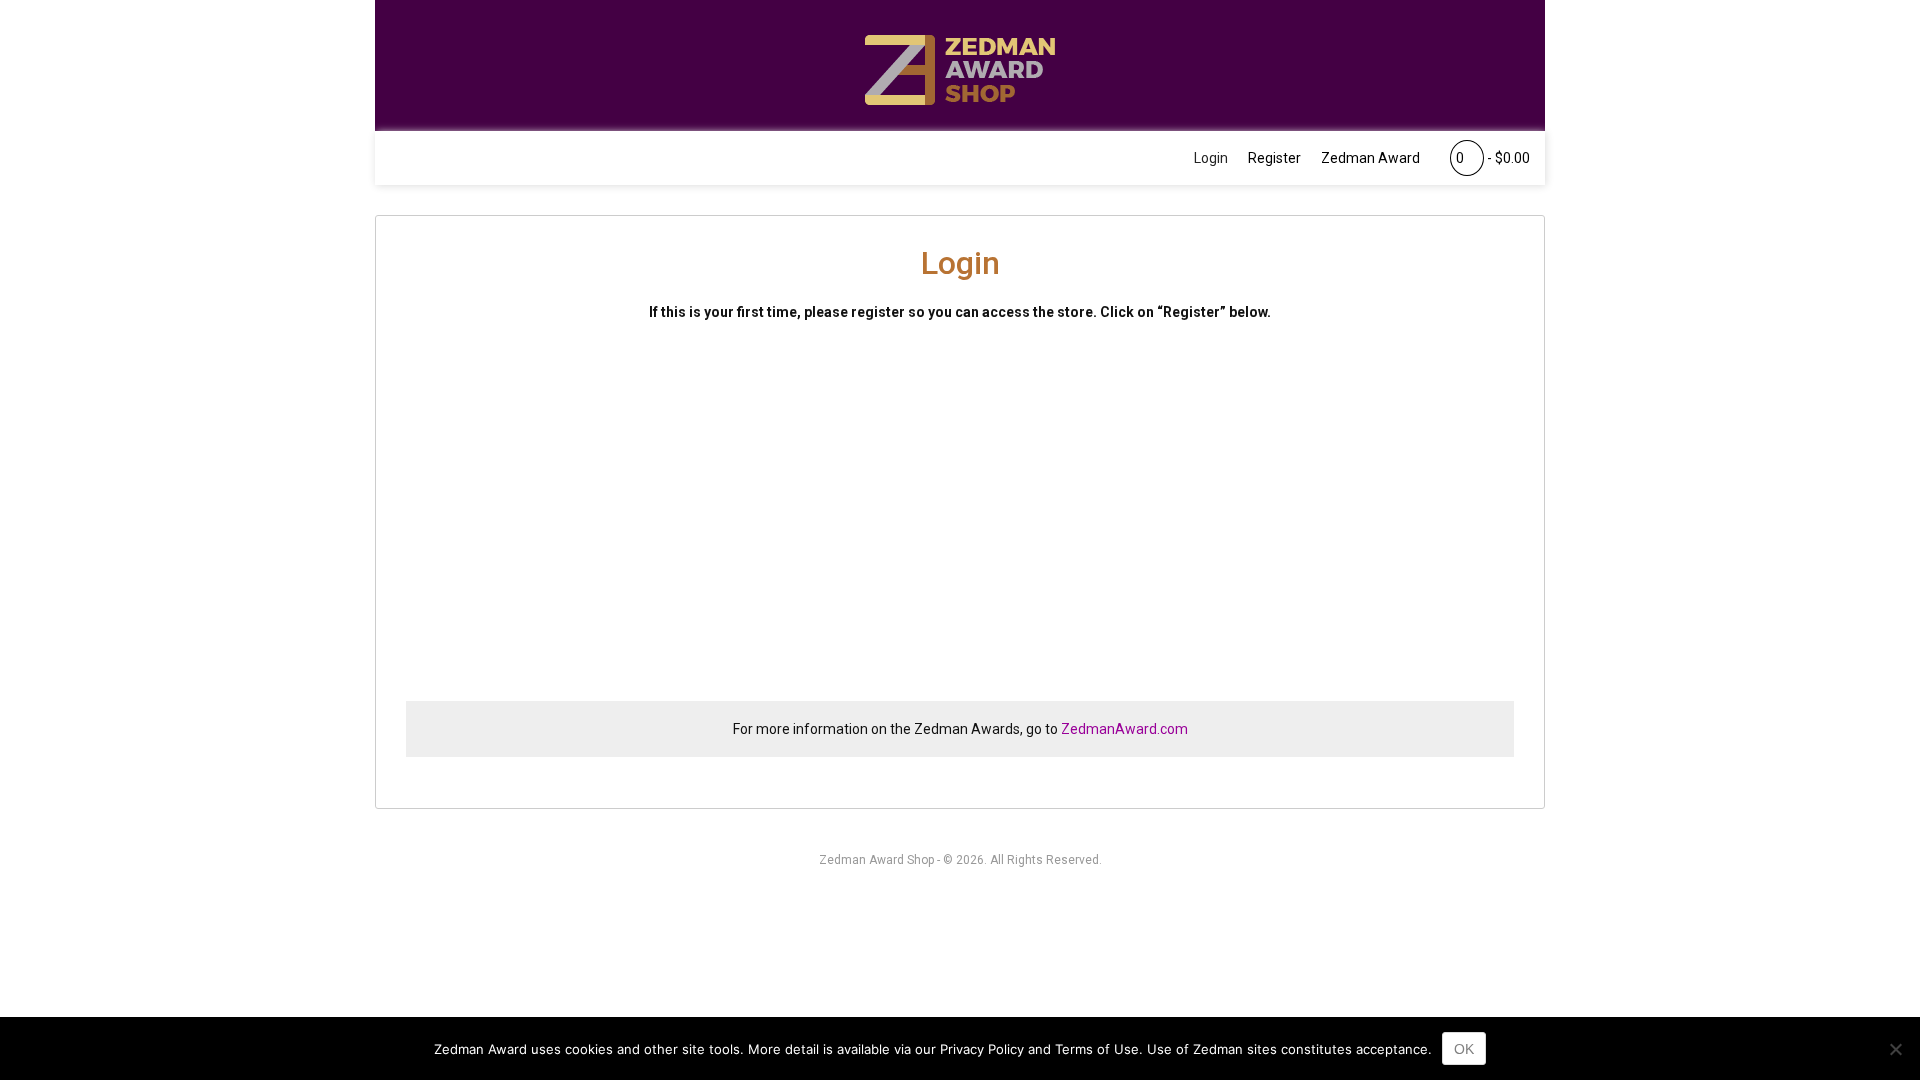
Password (769, 456)
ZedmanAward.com (1124, 729)
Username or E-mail (804, 370)
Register (1274, 158)
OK (1464, 1049)
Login (1211, 158)
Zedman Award (1370, 158)
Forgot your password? (960, 660)
